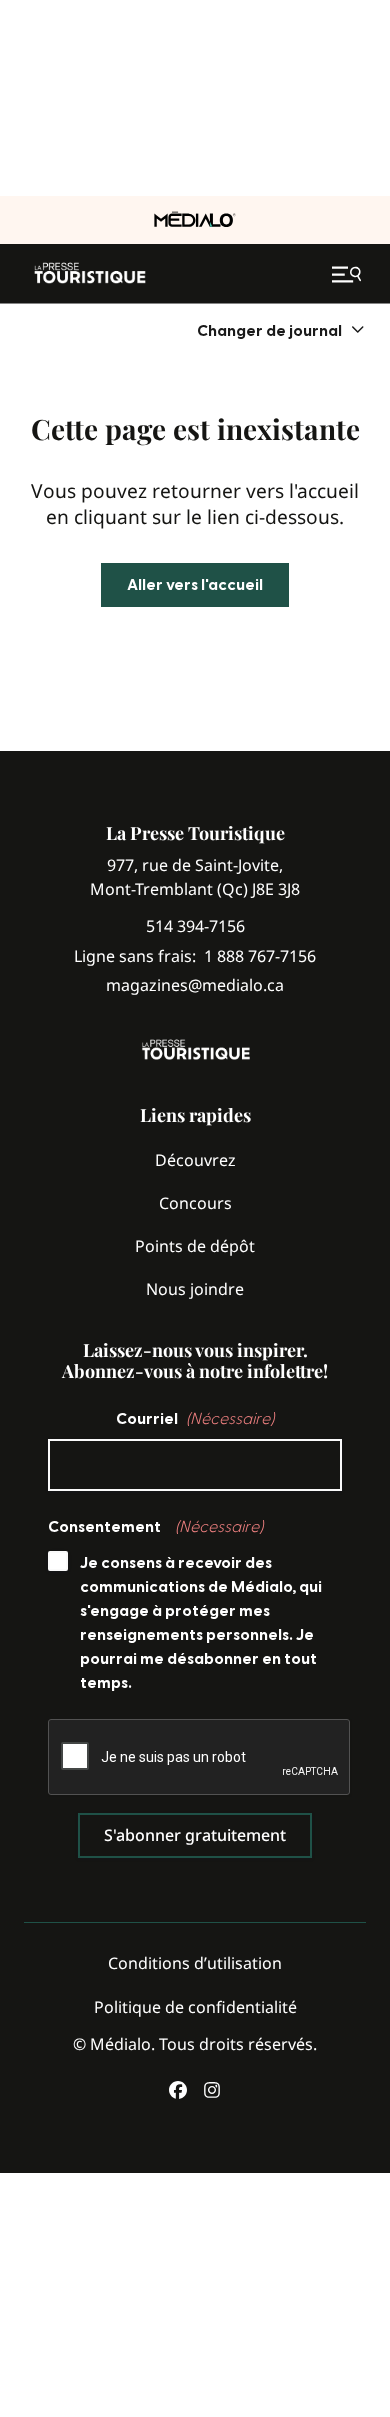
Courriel (195, 1419)
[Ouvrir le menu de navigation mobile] (349, 274)
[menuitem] (281, 330)
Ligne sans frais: (195, 956)
